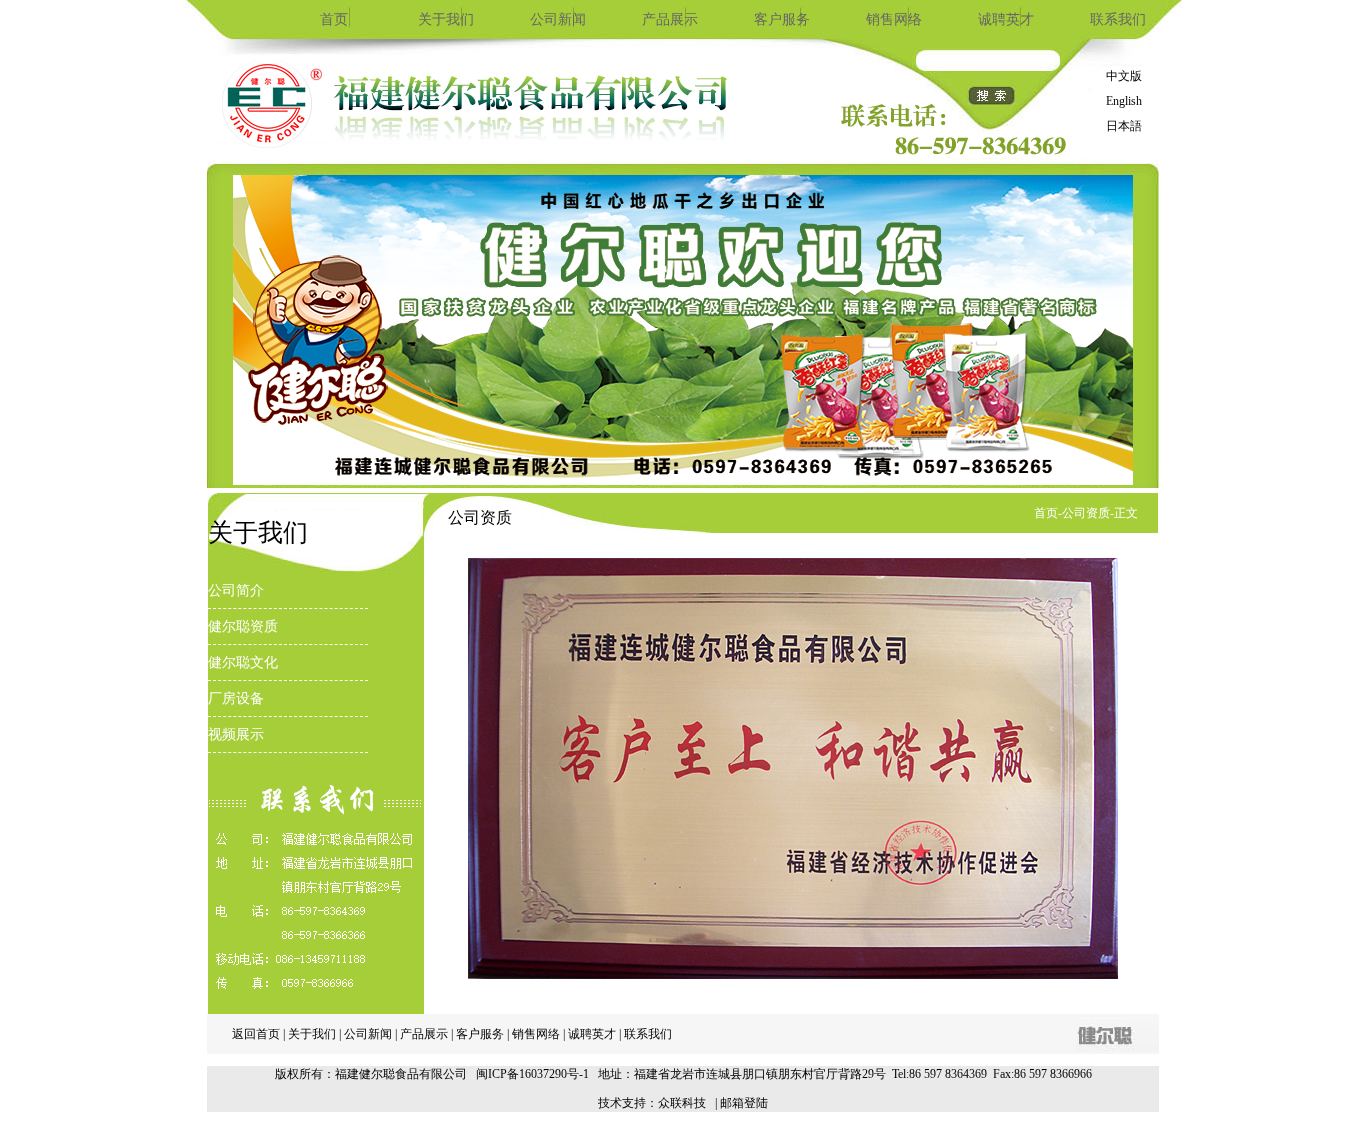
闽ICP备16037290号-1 (532, 1074)
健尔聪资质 (243, 626)
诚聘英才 (1006, 19)
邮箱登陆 (744, 1103)
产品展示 (670, 19)
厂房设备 (236, 698)
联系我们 (1118, 19)
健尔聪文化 (243, 662)
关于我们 (446, 19)
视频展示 (236, 734)
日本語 (1124, 126)
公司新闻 (558, 19)
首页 (334, 19)
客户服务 (782, 19)
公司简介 (236, 590)
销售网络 (894, 19)
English (1124, 101)
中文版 (1124, 76)
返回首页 (256, 1034)
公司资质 (1086, 513)
